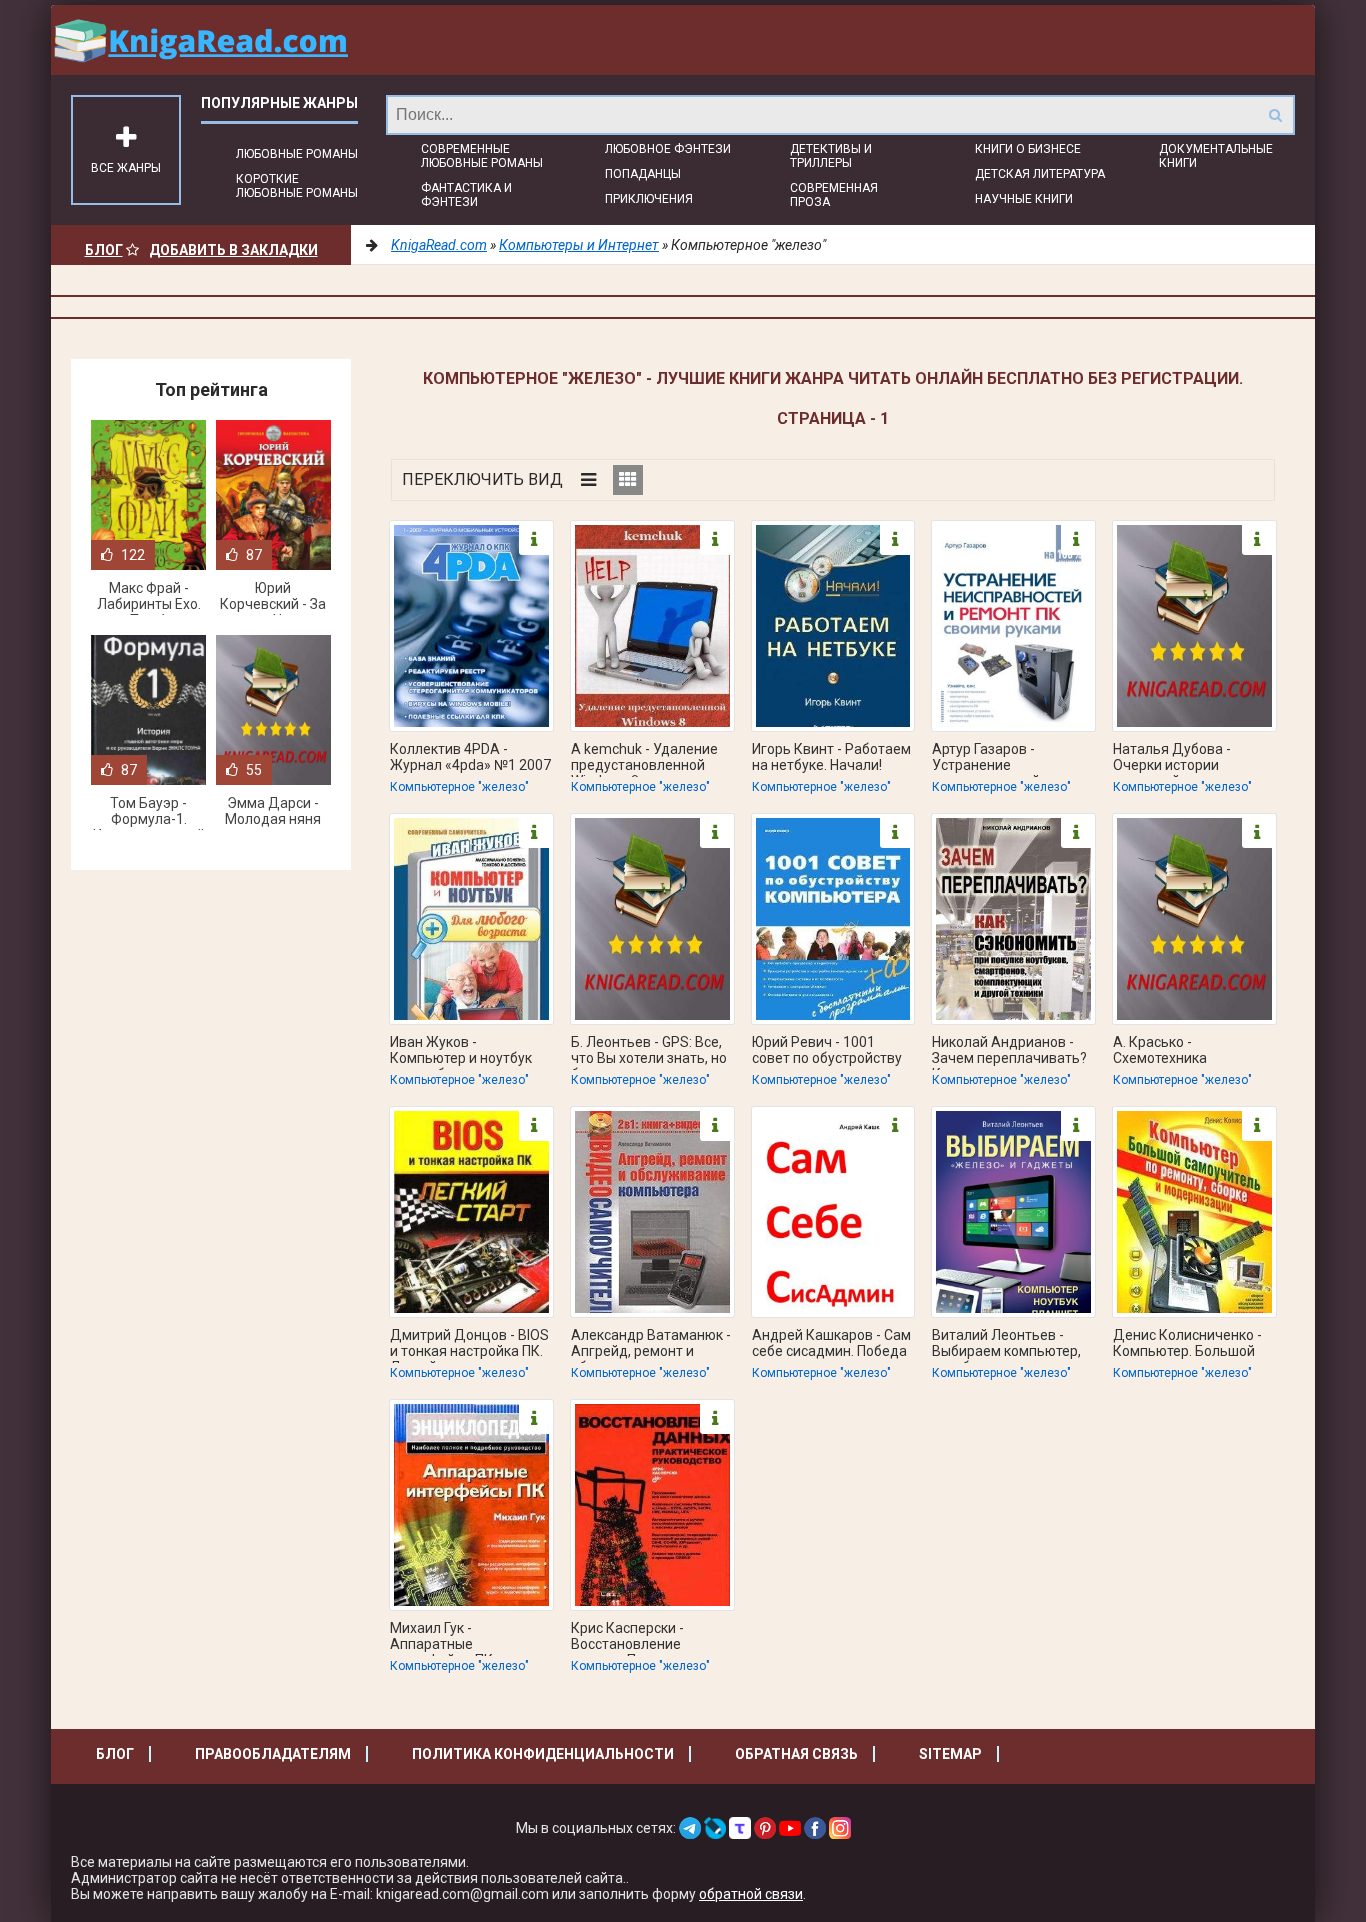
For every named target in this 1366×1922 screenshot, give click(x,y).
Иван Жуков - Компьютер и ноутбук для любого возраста (461, 1052)
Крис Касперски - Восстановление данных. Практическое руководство (645, 1638)
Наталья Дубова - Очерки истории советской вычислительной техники (1172, 759)
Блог (104, 250)
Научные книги (1024, 199)
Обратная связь (796, 1754)
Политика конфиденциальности (543, 1754)
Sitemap (950, 1754)
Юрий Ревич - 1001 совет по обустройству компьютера (827, 1052)
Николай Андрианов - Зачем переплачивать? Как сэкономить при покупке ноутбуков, (1009, 1052)
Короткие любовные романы (297, 186)
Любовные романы (297, 154)
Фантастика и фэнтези (466, 195)
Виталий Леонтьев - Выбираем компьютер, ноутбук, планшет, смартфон (1006, 1345)
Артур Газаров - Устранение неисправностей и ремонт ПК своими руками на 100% (993, 759)
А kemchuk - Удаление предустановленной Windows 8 (644, 759)
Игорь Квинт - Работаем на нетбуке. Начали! (831, 757)
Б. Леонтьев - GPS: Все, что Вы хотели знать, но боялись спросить (649, 1052)
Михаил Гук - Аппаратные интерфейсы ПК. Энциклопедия (443, 1638)
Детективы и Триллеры (831, 156)
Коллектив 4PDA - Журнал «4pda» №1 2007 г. (470, 759)
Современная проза (834, 195)
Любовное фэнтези (668, 149)
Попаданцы (643, 174)
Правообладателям (273, 1754)
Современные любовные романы (482, 156)
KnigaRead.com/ (201, 40)
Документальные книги (1216, 156)
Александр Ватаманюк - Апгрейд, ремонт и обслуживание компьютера (651, 1345)
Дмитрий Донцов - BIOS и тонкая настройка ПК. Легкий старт (469, 1345)
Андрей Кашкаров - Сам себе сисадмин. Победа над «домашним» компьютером (831, 1345)
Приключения (649, 199)
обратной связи (751, 1894)
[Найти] (1275, 115)
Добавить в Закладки (233, 250)
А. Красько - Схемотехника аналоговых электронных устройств (1191, 1052)
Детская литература (1040, 174)
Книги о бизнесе (1028, 149)
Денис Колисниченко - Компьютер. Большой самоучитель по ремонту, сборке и (1187, 1345)
